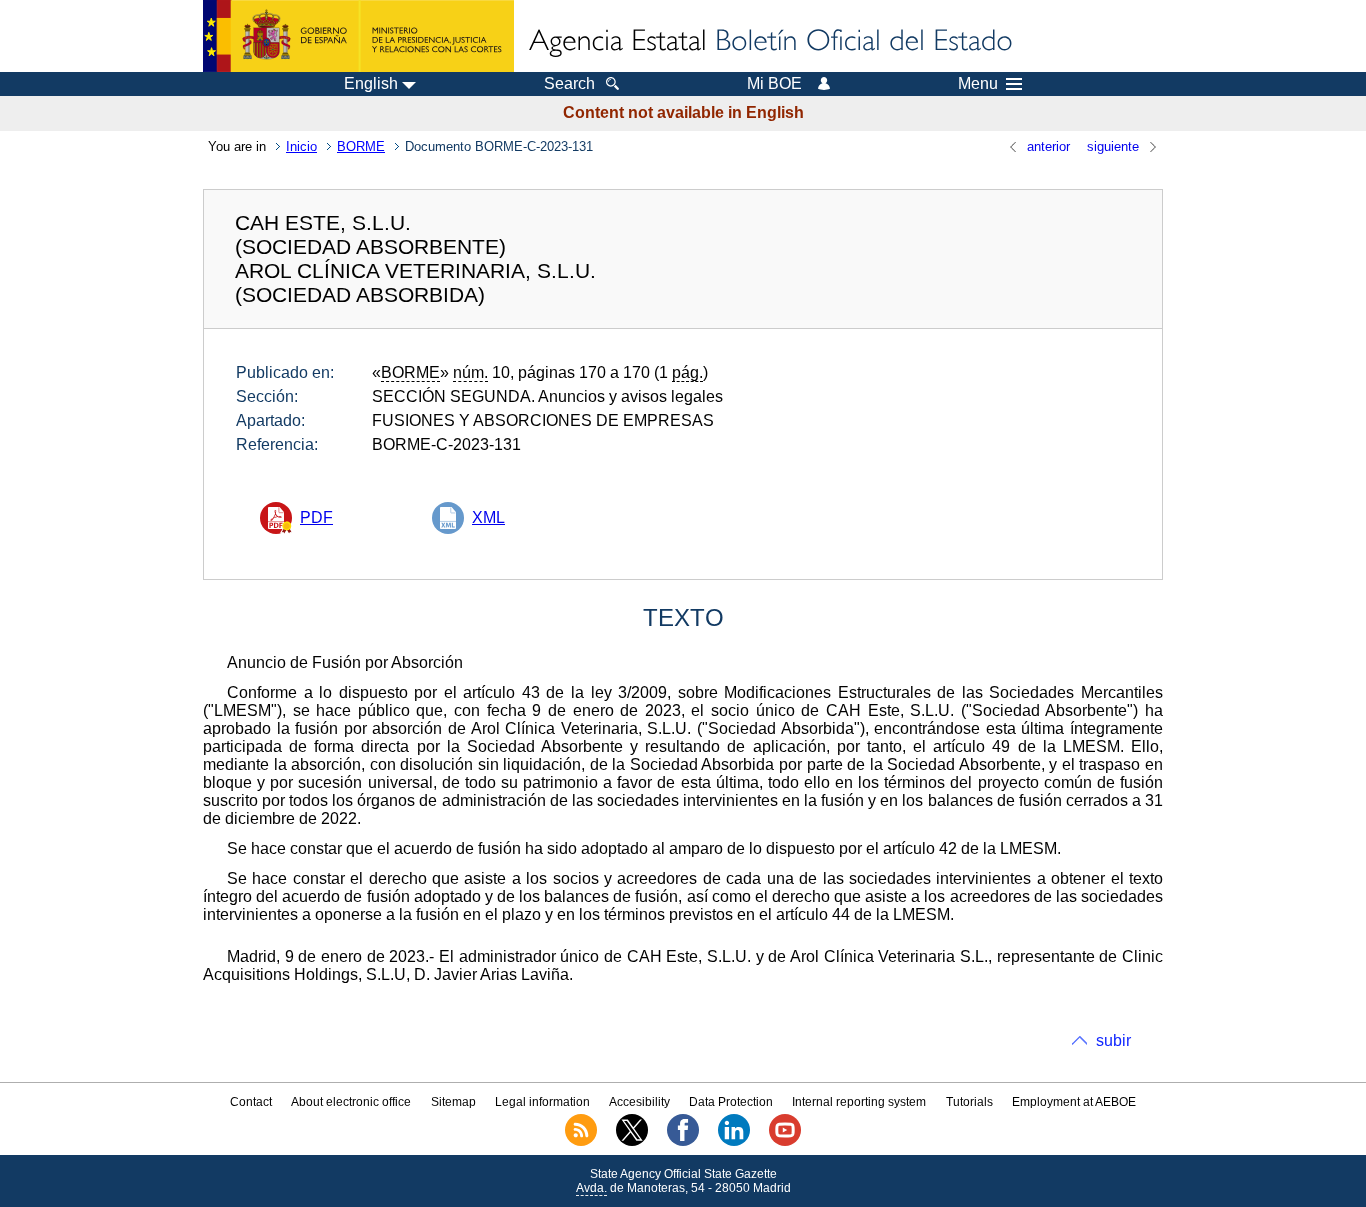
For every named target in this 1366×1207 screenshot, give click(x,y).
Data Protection (731, 1102)
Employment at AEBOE (1074, 1102)
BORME (361, 146)
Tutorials (969, 1102)
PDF (316, 517)
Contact (251, 1102)
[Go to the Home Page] (769, 42)
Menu (978, 84)
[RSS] (581, 1142)
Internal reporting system (859, 1102)
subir (1113, 1040)
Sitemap (453, 1102)
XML (488, 517)
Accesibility (639, 1102)
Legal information (542, 1102)
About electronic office (351, 1102)
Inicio (301, 146)
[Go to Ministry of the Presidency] (358, 36)
